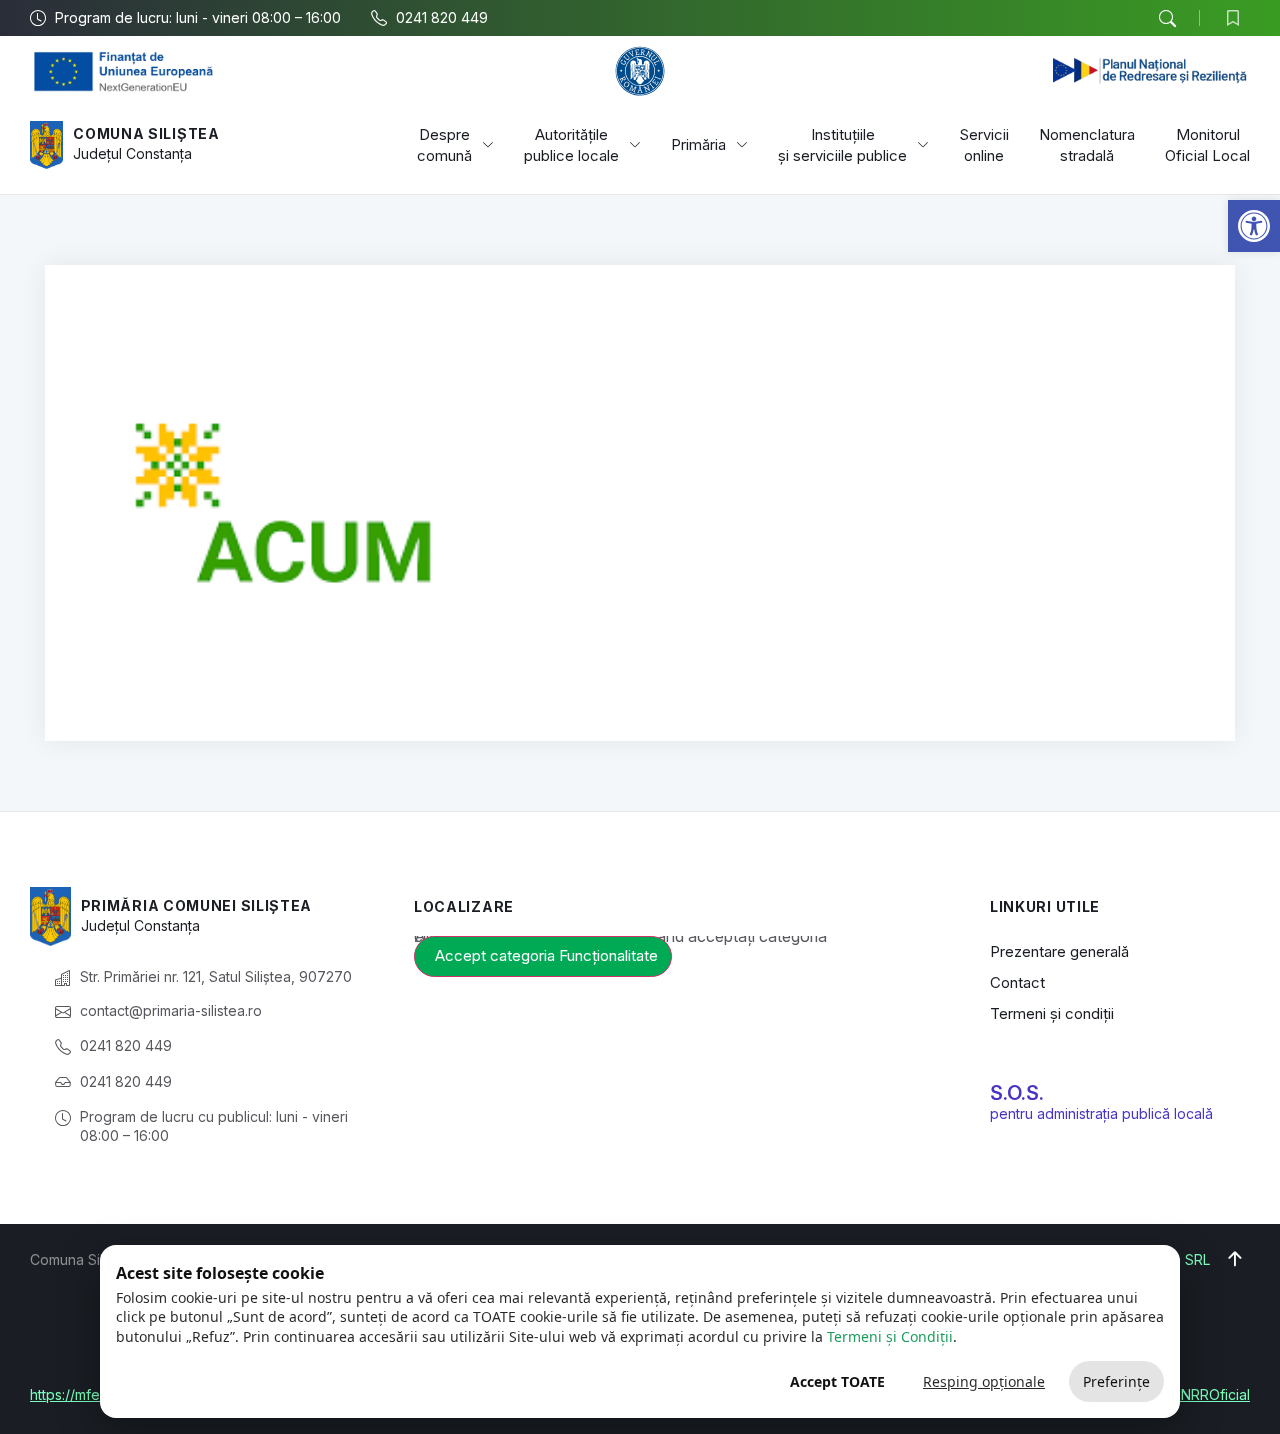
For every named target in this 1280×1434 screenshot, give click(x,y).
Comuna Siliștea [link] (146, 133)
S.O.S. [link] (1017, 1093)
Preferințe (1116, 1381)
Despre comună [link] (444, 145)
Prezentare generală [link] (1059, 951)
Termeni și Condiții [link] (890, 1336)
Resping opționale (984, 1381)
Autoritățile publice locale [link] (571, 145)
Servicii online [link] (984, 145)
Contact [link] (1017, 982)
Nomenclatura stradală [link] (1087, 145)
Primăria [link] (698, 144)
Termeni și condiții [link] (1052, 1013)
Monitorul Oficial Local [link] (1207, 145)
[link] (1254, 226)
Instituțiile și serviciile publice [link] (842, 145)
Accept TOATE (837, 1381)
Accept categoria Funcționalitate (546, 955)
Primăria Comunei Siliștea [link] (197, 905)
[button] (1167, 19)
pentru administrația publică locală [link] (1101, 1113)
